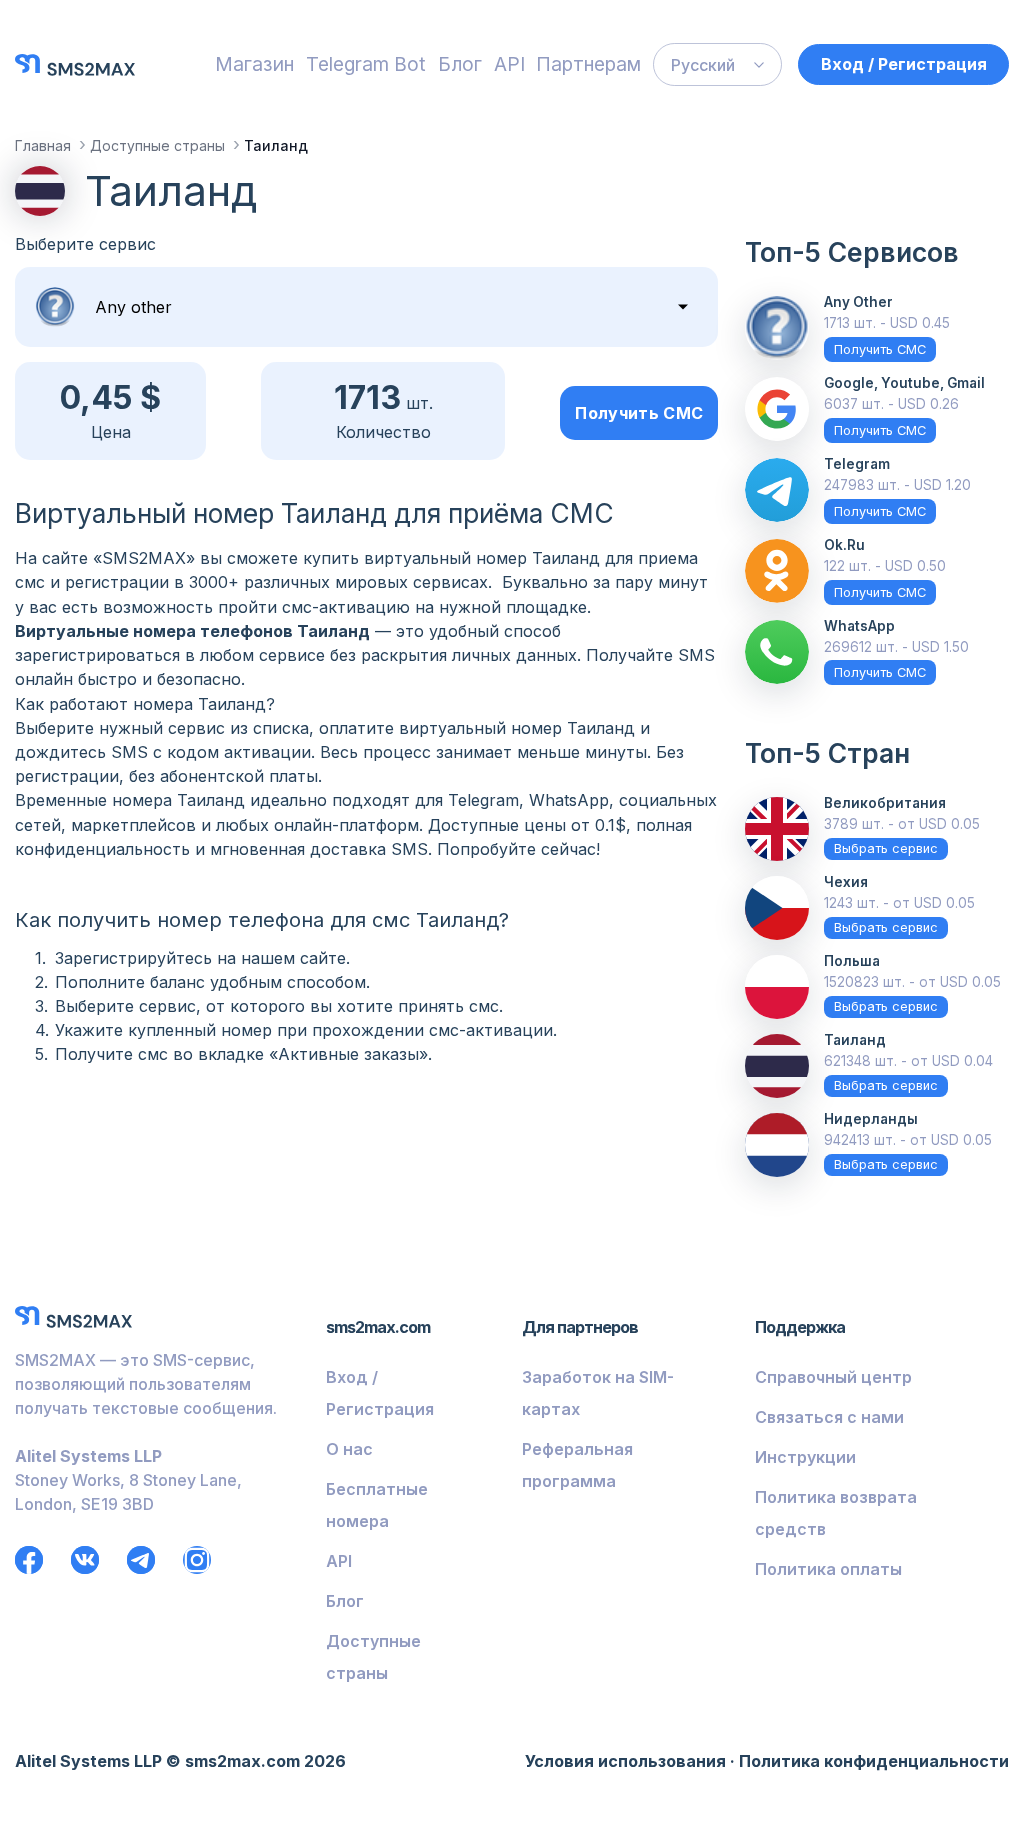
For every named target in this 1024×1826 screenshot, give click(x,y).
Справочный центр (833, 1377)
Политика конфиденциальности (874, 1761)
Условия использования (625, 1761)
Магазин (254, 64)
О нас (349, 1449)
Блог (460, 64)
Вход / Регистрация (904, 64)
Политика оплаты (828, 1569)
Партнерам (588, 64)
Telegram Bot (366, 64)
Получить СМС (639, 413)
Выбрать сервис (886, 848)
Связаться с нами (829, 1417)
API (509, 64)
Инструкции (805, 1457)
